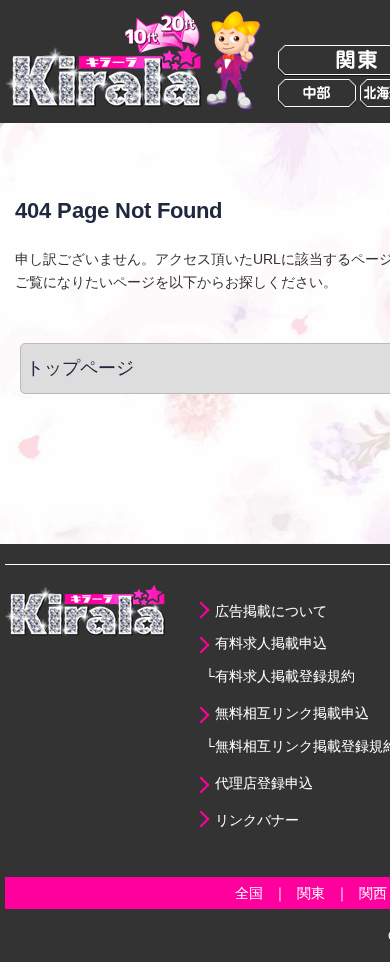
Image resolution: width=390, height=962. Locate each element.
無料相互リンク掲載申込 (292, 713)
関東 (311, 893)
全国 (249, 893)
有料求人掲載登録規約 (285, 676)
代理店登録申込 (264, 783)
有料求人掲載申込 (271, 643)
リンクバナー (257, 820)
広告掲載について (271, 611)
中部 (317, 93)
